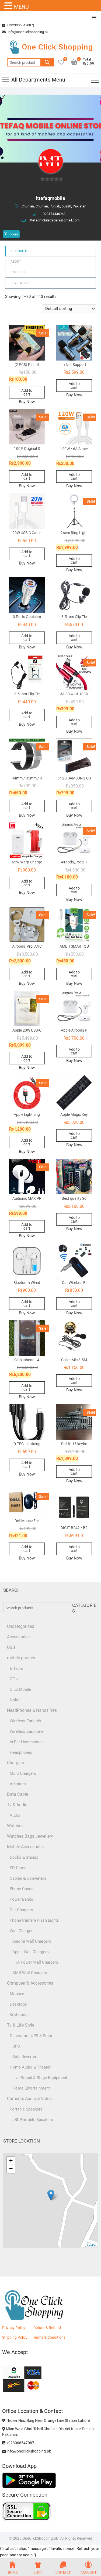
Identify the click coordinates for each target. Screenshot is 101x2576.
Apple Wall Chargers (31, 1952)
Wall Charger (21, 1931)
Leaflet (92, 2245)
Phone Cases (22, 1889)
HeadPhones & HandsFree (32, 1710)
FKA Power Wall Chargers (35, 1962)
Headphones (21, 1752)
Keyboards (19, 2015)
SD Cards (18, 1868)
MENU (21, 7)
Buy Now (27, 402)
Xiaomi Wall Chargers (32, 1941)
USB (11, 1647)
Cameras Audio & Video (29, 2099)
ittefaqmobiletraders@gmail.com (54, 220)
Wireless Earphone (27, 1731)
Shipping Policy (15, 2337)
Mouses (17, 1994)
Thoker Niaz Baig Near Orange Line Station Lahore (47, 2420)
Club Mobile (20, 1689)
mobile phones (21, 1658)
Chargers (15, 1763)
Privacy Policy (14, 2328)
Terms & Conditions (49, 2337)
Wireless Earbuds (25, 1721)
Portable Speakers (26, 2109)
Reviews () (20, 283)
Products (20, 251)
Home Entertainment (31, 2088)
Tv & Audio (17, 1805)
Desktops (18, 2004)
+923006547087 (20, 2443)
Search (47, 62)
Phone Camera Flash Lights (34, 1920)
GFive (15, 1679)
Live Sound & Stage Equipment (40, 2078)
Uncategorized (21, 1626)
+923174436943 (53, 214)
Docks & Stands (24, 1857)
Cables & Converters (28, 1878)
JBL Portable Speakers (33, 2120)
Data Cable (18, 1794)
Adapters (18, 1784)
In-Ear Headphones (27, 1742)
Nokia (15, 1700)
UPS (16, 2046)
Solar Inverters (25, 2057)
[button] (9, 6)
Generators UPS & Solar (31, 2036)
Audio (15, 1815)
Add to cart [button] (27, 392)
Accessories (18, 1637)
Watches (15, 1826)
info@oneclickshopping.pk (28, 32)
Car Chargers (21, 1910)
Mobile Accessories (25, 1847)
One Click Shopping (57, 47)
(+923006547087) (20, 25)
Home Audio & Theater (30, 2067)
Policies (18, 272)
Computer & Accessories (30, 1983)
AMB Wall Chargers (30, 1973)
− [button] (11, 2169)
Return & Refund (47, 2328)
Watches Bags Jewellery (30, 1836)
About (16, 262)
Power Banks (21, 1899)
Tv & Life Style (21, 2025)
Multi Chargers (23, 1773)
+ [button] (11, 2161)
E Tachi (16, 1668)
